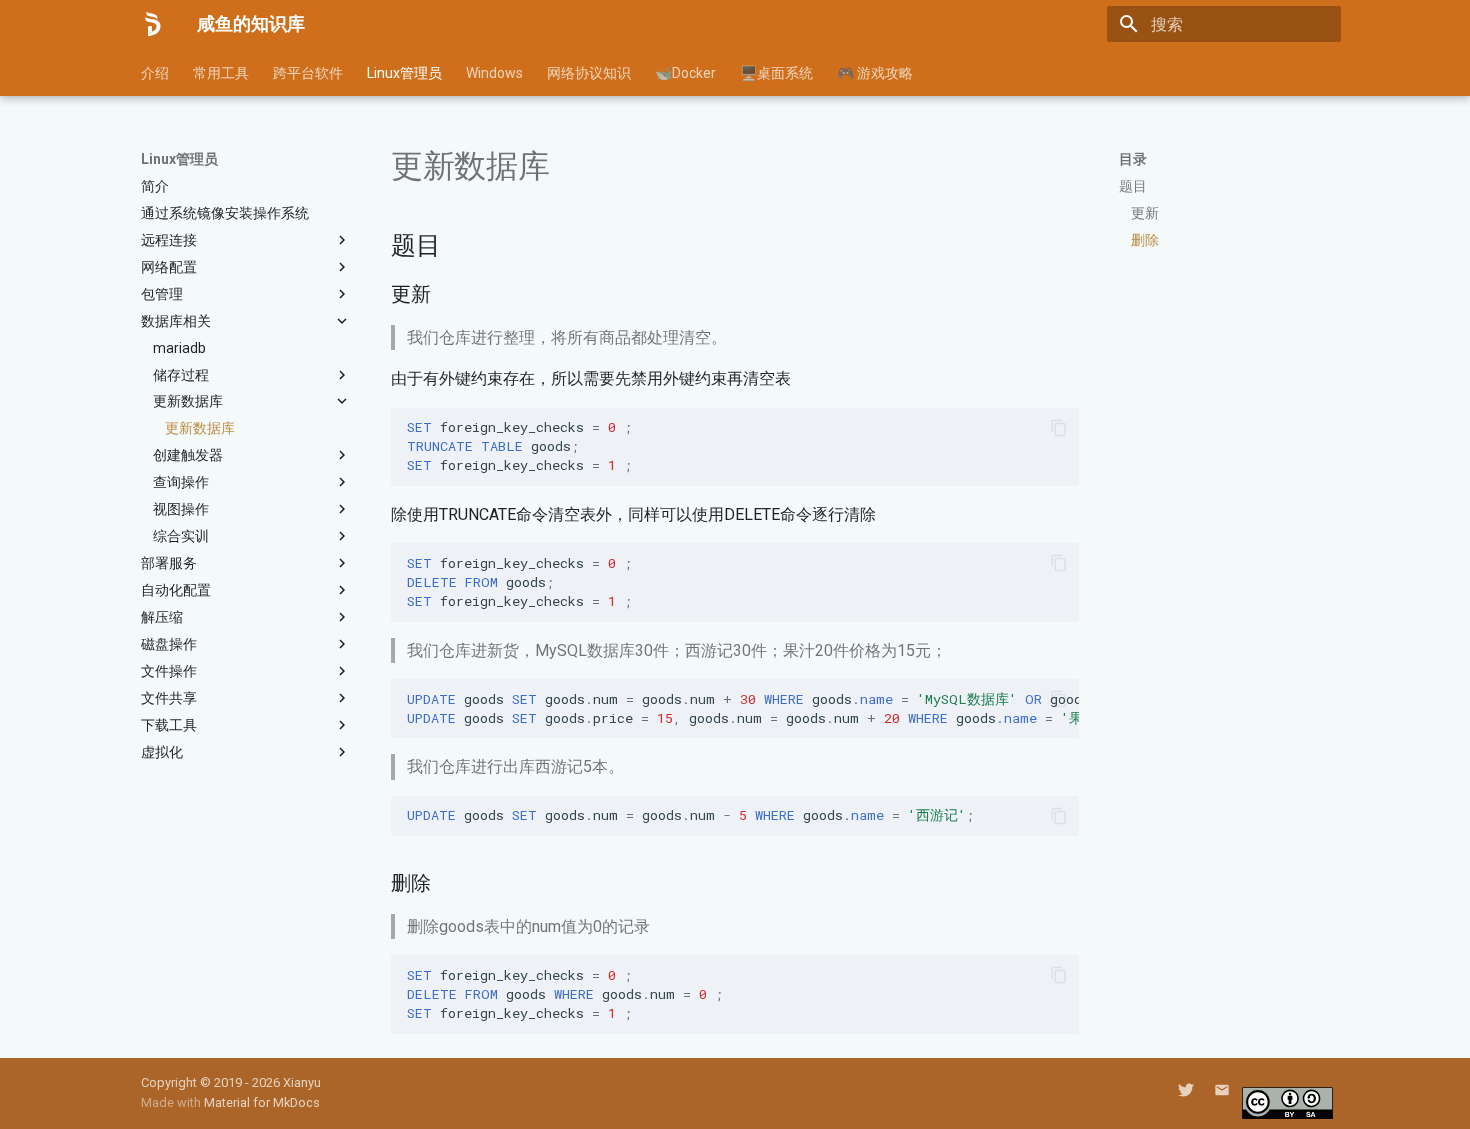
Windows (494, 73)
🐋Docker (685, 73)
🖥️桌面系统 (776, 73)
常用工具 (221, 73)
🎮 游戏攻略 (875, 73)
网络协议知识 (589, 73)
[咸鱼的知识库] (153, 24)
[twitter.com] (1186, 1090)
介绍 (155, 73)
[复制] (1059, 428)
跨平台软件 (308, 73)
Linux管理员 (404, 73)
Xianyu (302, 1082)
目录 (1133, 159)
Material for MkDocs (262, 1102)
